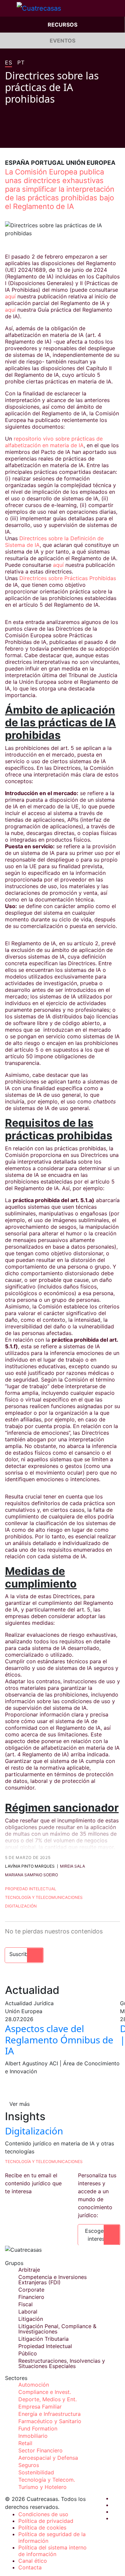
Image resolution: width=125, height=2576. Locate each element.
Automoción (34, 2385)
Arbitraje (29, 2270)
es (8, 63)
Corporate (31, 2290)
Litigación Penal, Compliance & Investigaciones (57, 2329)
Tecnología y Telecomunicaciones (44, 1897)
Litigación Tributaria (43, 2339)
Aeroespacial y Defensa (48, 2458)
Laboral (28, 2312)
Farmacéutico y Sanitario (50, 2421)
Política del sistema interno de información (52, 2551)
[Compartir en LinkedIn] (33, 138)
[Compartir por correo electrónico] (46, 138)
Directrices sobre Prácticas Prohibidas (68, 578)
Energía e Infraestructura (49, 2414)
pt (21, 63)
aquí (10, 296)
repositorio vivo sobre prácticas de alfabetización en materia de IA (54, 442)
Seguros (29, 2465)
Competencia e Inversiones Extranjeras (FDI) (52, 2280)
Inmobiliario (33, 2436)
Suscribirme (24, 1954)
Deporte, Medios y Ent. (47, 2399)
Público (28, 2353)
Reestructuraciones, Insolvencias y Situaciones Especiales (62, 2363)
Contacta (30, 2567)
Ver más (19, 2104)
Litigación (31, 2319)
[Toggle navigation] (8, 8)
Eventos (62, 41)
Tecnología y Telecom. (47, 2480)
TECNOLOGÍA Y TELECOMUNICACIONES (44, 2162)
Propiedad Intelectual (31, 1889)
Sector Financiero (40, 2450)
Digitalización (21, 1906)
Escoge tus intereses (99, 2235)
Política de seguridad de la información (52, 2537)
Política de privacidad (46, 2521)
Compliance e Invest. (45, 2392)
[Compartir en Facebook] (8, 138)
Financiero (31, 2297)
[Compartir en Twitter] (20, 138)
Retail (25, 2443)
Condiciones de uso (43, 2514)
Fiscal (25, 2304)
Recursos (62, 25)
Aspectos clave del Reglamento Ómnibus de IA (59, 2040)
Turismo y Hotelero (42, 2487)
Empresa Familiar (40, 2407)
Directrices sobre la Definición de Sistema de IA (54, 542)
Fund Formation (38, 2428)
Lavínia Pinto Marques (30, 1866)
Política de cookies (42, 2527)
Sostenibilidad (36, 2472)
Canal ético (33, 2561)
